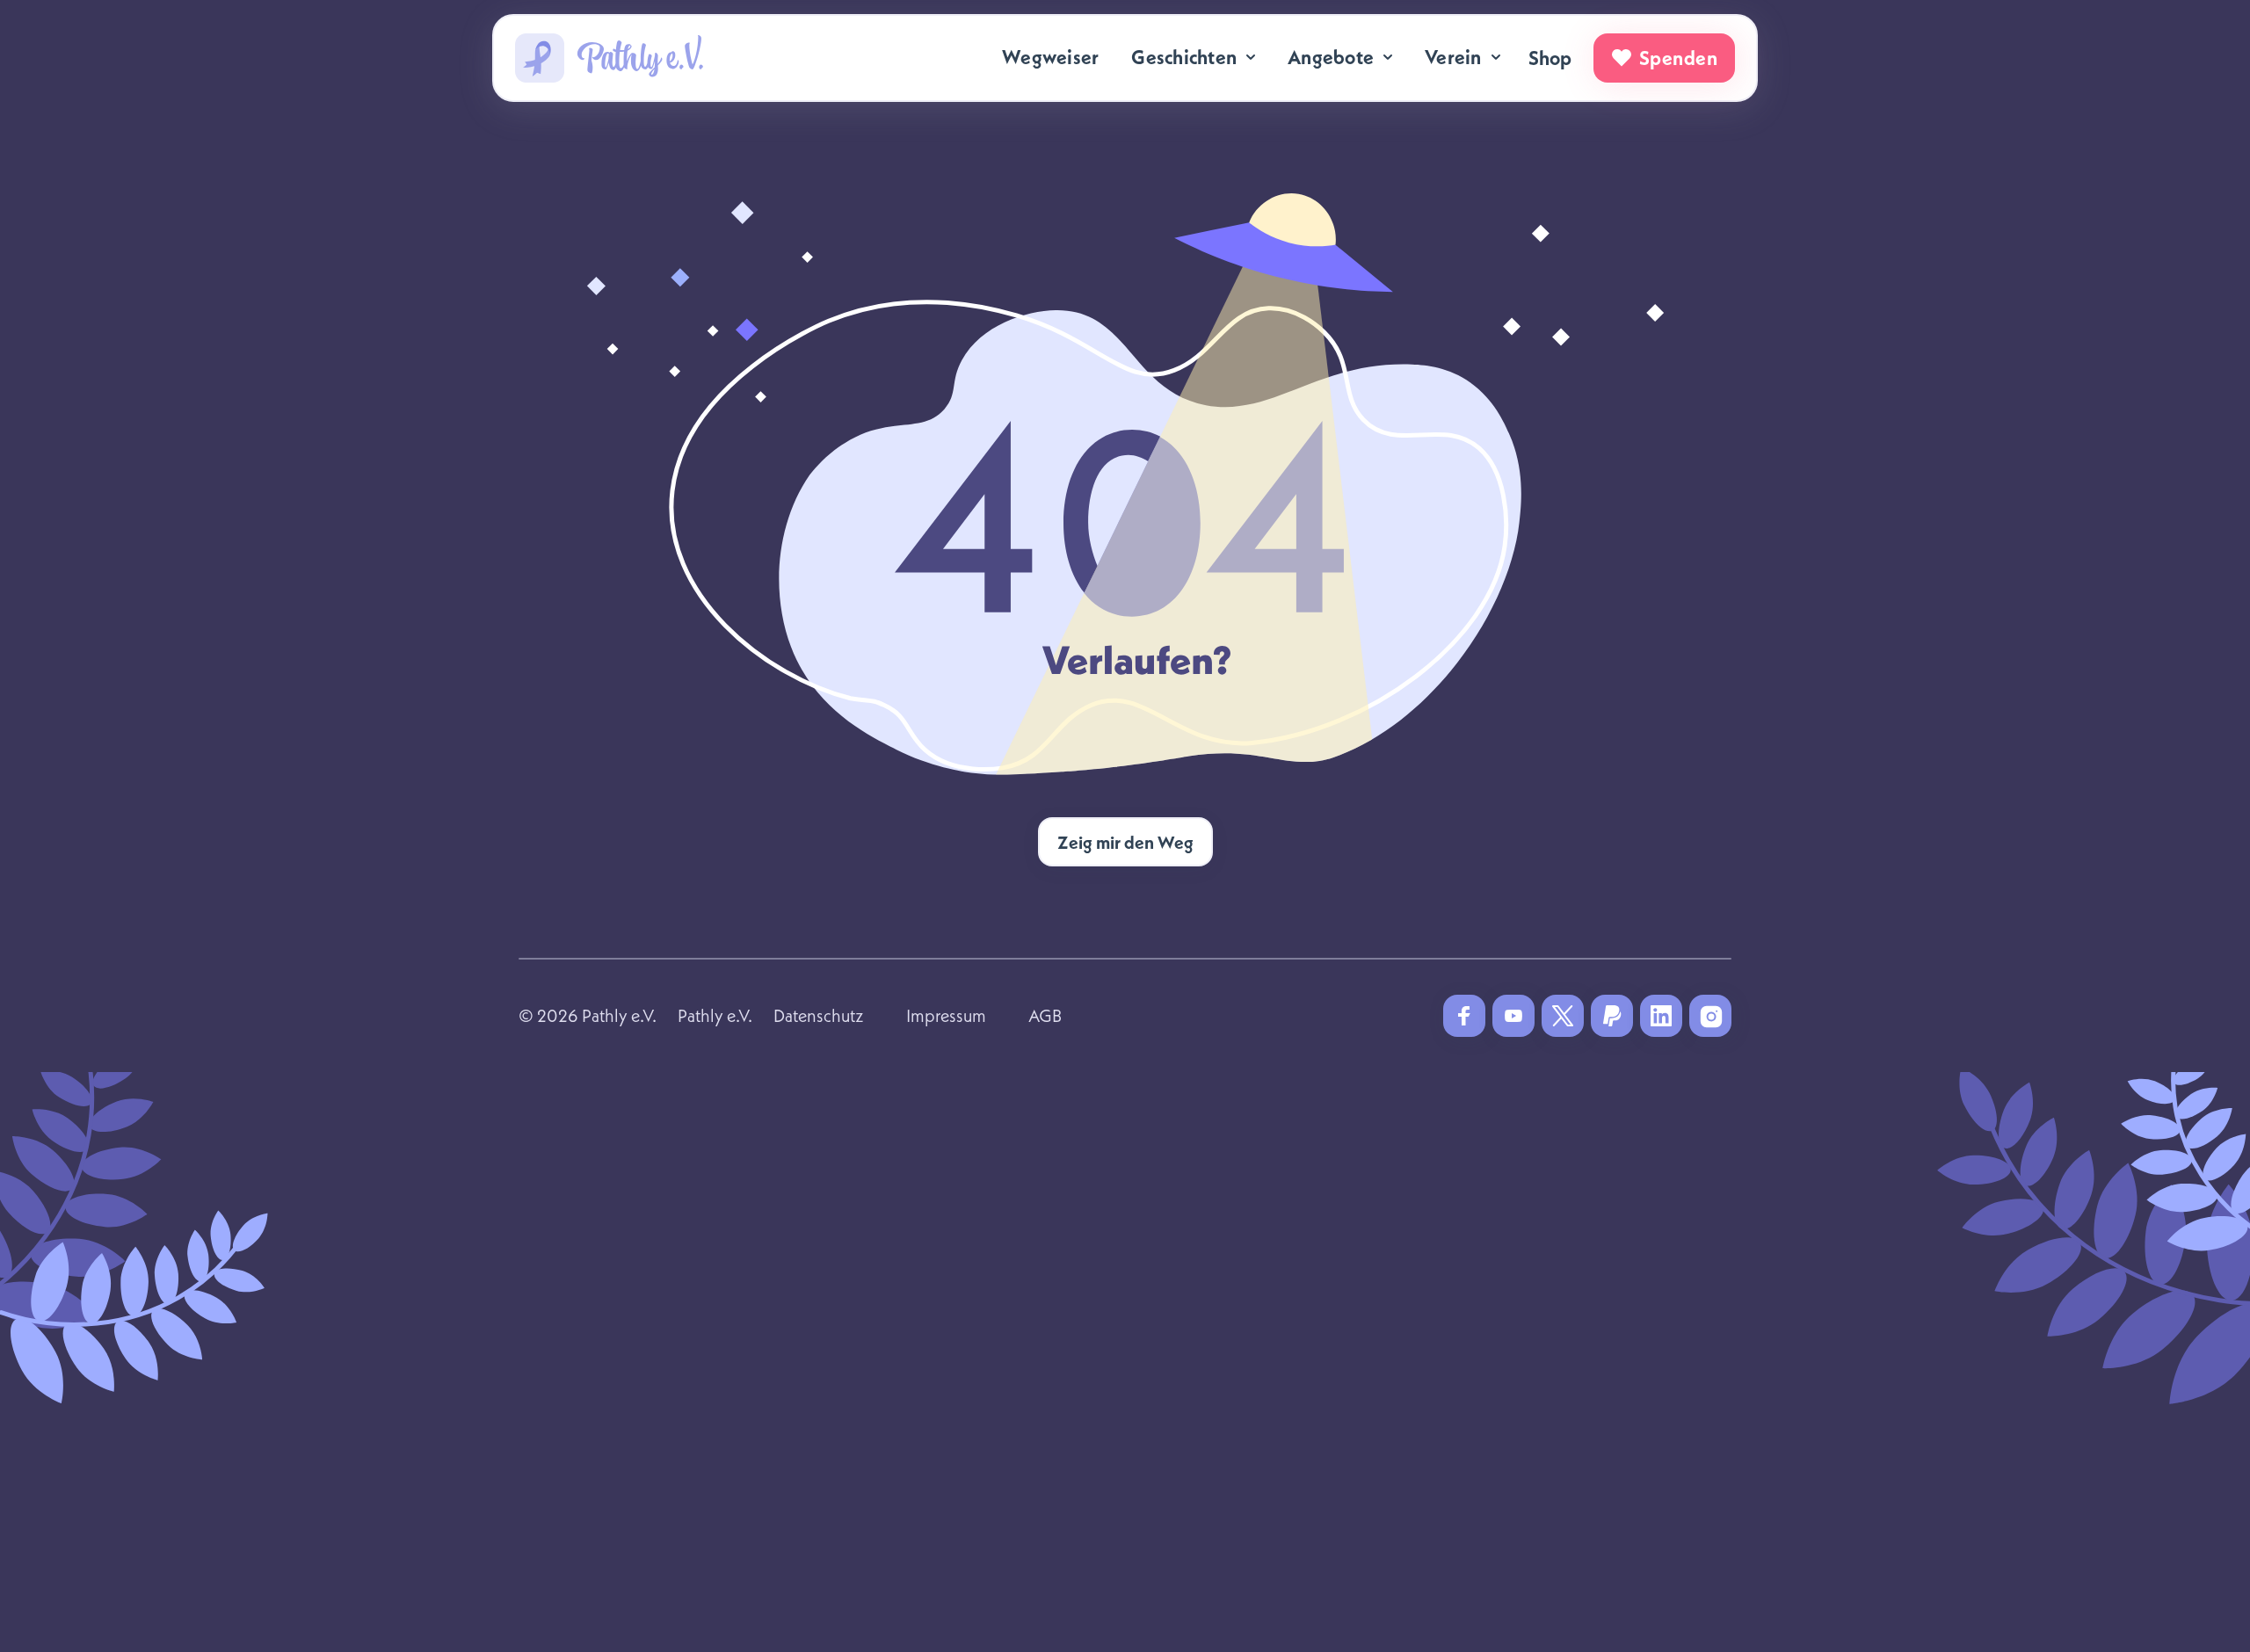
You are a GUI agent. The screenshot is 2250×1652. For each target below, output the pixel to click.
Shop (1550, 58)
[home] (609, 58)
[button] (1194, 57)
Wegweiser (1050, 57)
